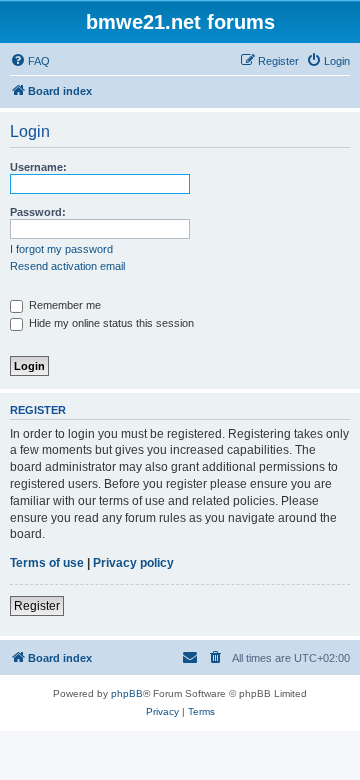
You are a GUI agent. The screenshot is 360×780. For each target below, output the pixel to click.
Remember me (63, 305)
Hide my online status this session (110, 323)
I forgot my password (61, 249)
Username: (38, 167)
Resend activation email (67, 266)
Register (37, 606)
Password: (38, 212)
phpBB (127, 693)
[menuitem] (30, 61)
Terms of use (47, 563)
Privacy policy (133, 563)
